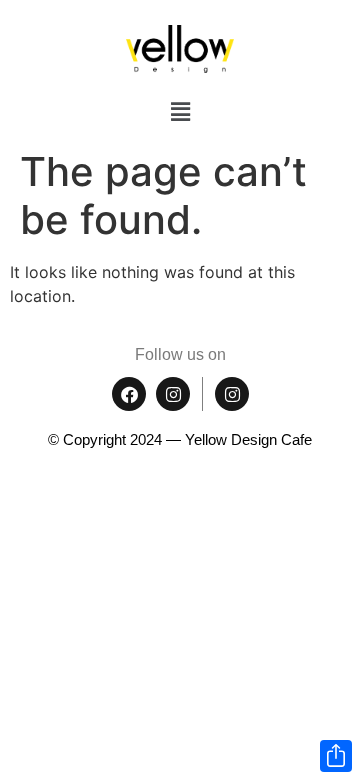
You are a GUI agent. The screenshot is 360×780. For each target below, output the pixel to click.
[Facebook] (129, 394)
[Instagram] (173, 394)
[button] (180, 111)
